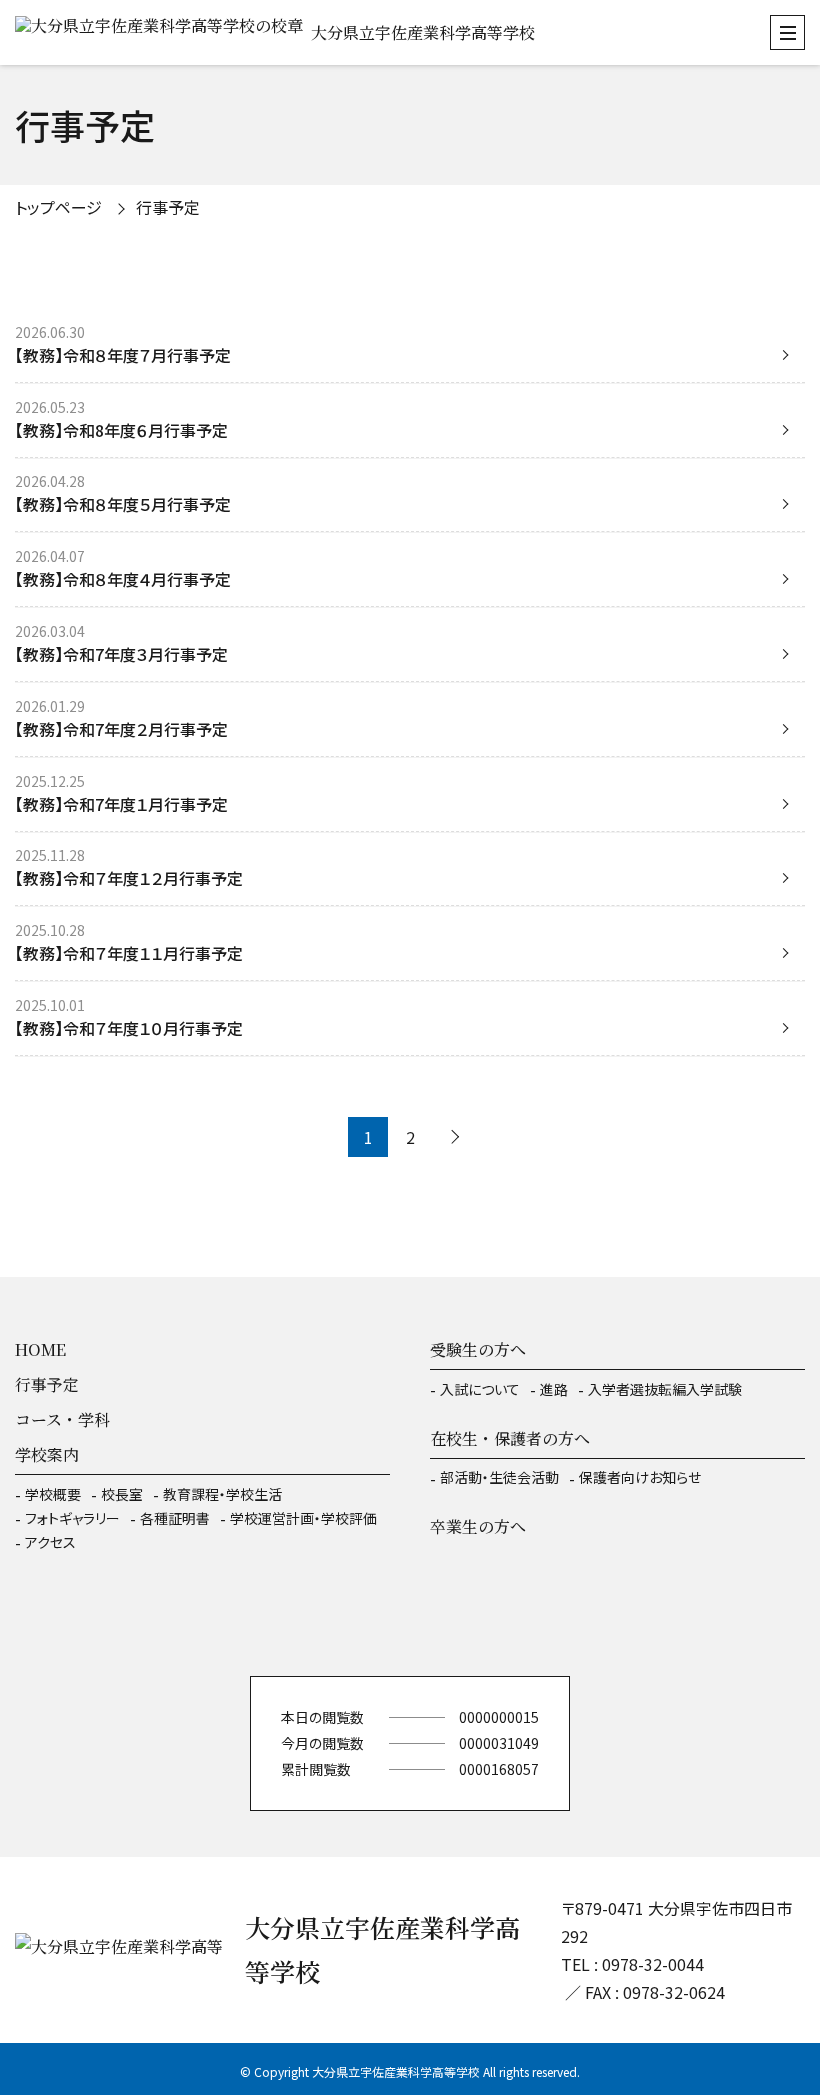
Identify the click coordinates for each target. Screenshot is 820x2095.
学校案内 (47, 1454)
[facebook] (410, 1616)
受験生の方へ (478, 1349)
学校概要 (53, 1494)
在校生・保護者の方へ (510, 1438)
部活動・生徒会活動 (499, 1477)
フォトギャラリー (72, 1518)
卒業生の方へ (478, 1526)
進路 (554, 1389)
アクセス (50, 1542)
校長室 (122, 1494)
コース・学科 (62, 1419)
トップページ (58, 207)
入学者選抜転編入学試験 (665, 1389)
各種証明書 (175, 1518)
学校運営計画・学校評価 (303, 1518)
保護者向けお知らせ (640, 1477)
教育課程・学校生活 (222, 1494)
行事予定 (47, 1384)
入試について (480, 1389)
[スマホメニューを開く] (787, 32)
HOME (40, 1349)
